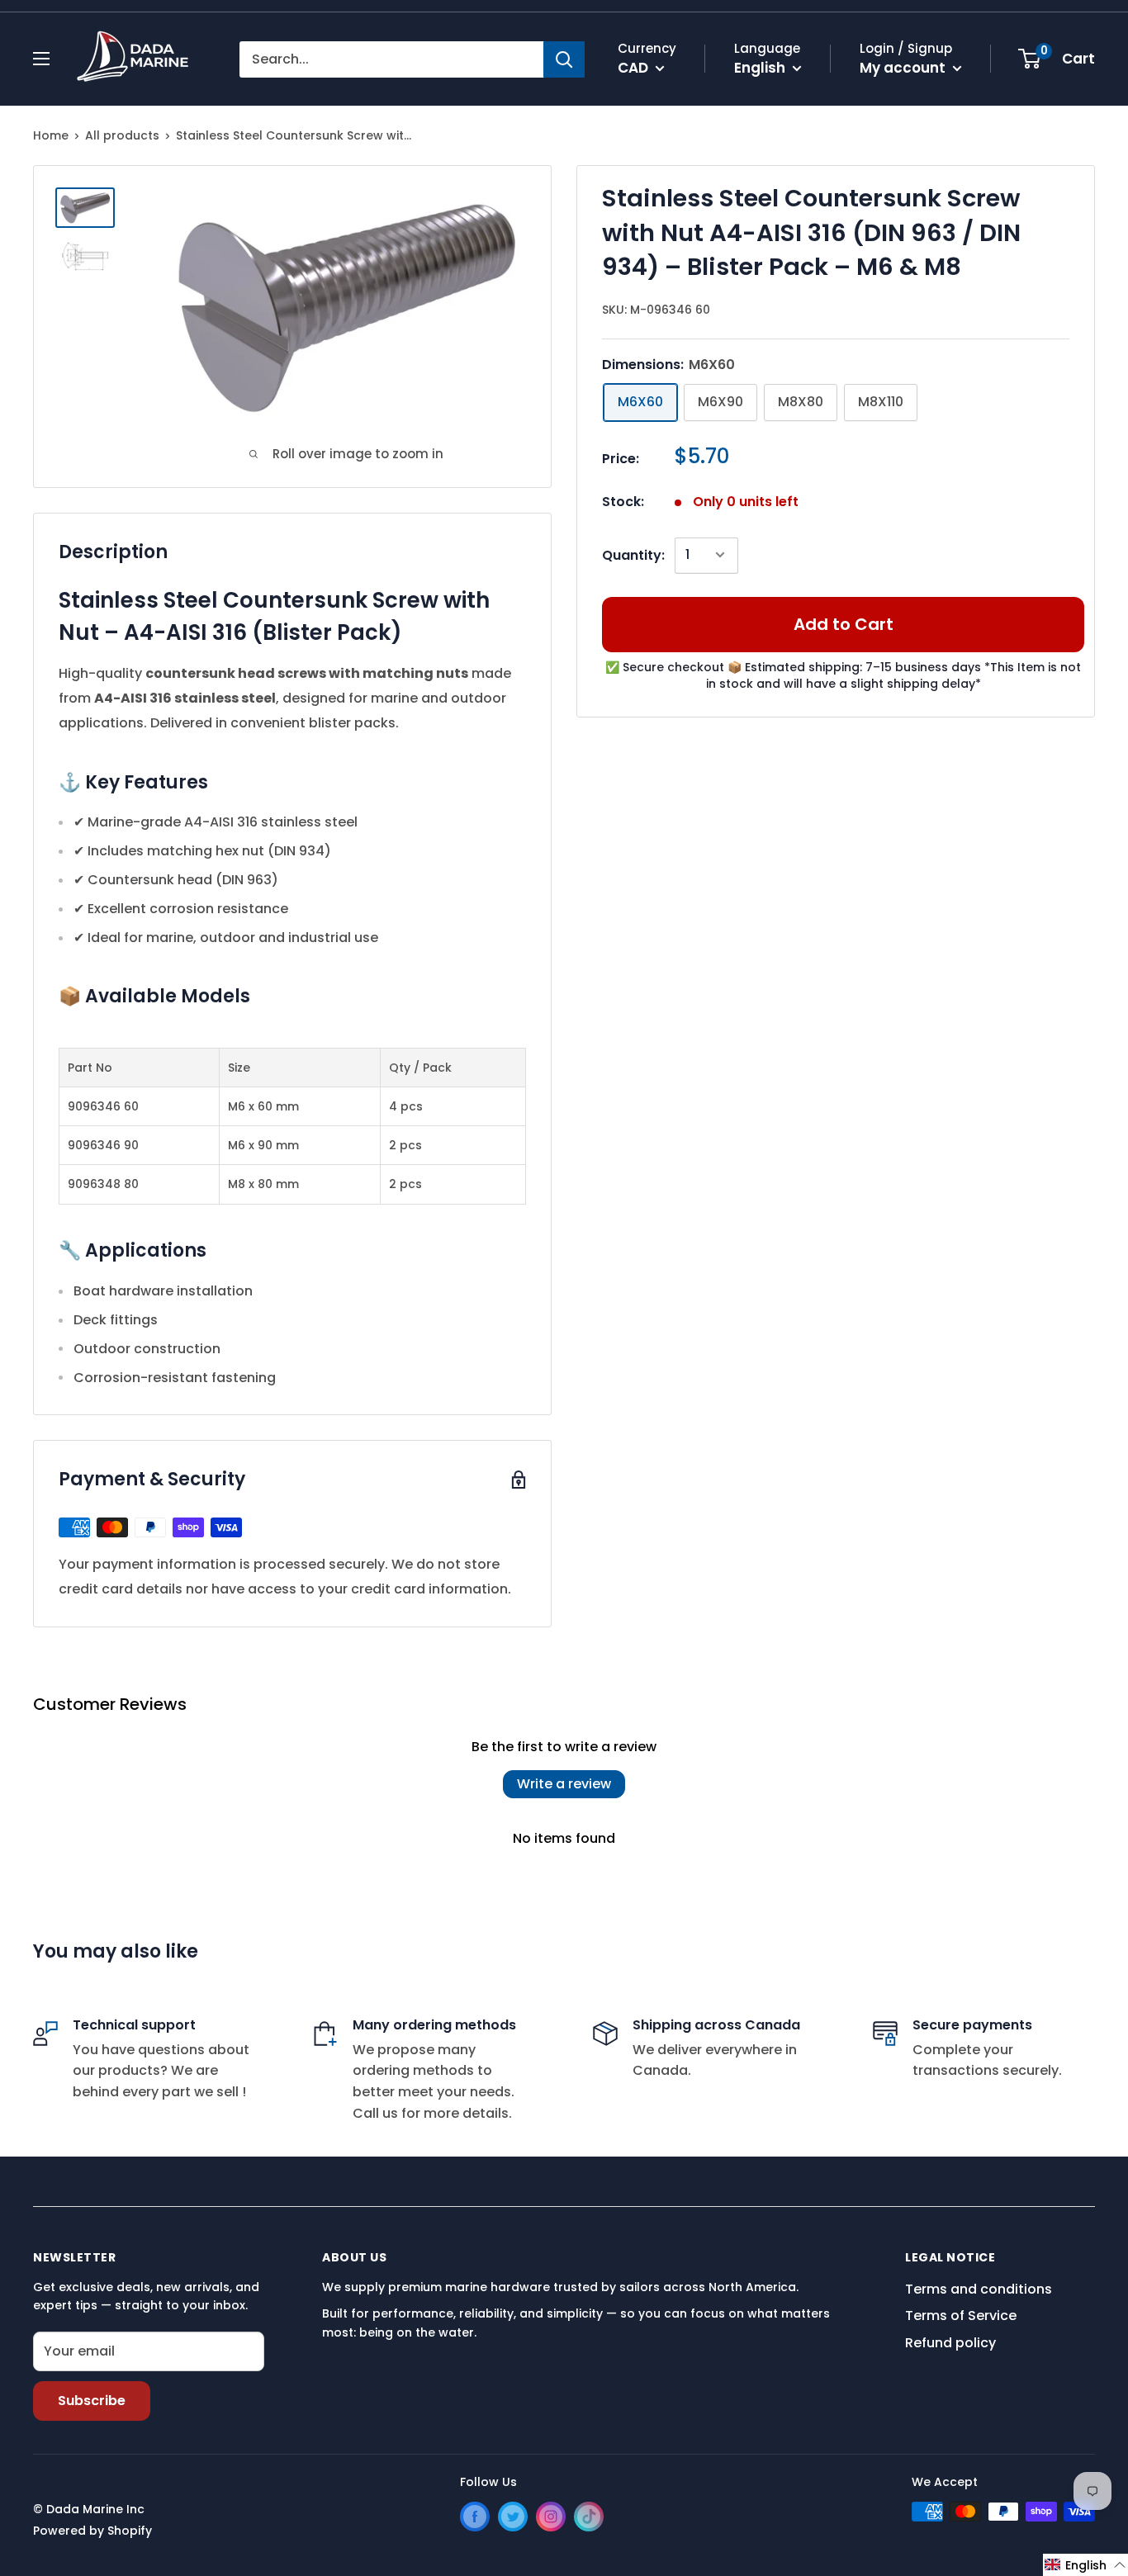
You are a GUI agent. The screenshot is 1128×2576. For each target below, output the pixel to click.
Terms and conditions (979, 2289)
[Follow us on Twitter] (513, 2517)
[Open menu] (41, 59)
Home (51, 135)
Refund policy (950, 2343)
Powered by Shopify (92, 2531)
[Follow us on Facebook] (475, 2517)
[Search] (564, 59)
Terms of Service (961, 2316)
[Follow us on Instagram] (551, 2517)
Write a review (564, 1784)
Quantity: (633, 554)
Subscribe (92, 2401)
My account (904, 68)
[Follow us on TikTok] (589, 2517)
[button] (1085, 2565)
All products (122, 135)
